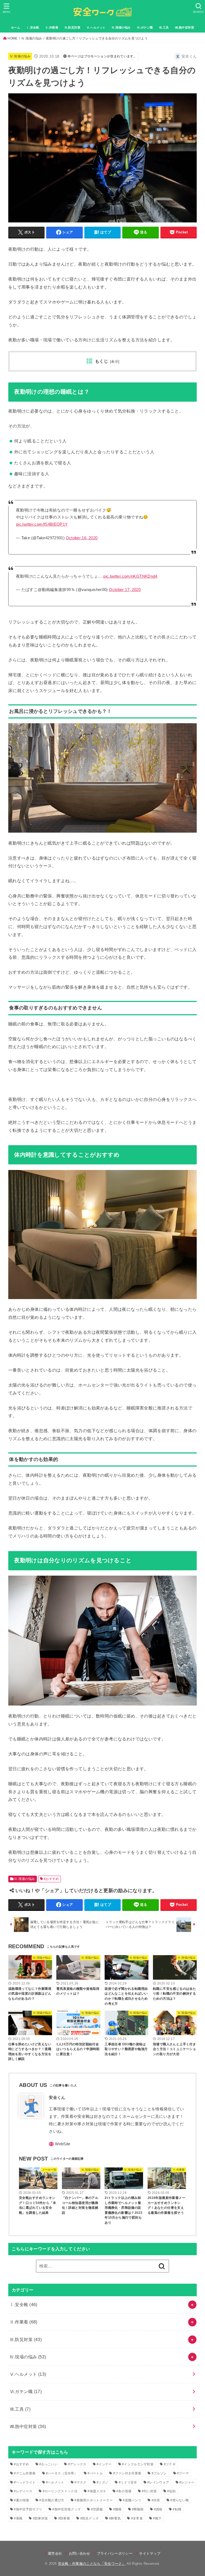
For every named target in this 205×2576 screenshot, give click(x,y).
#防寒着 (64, 2518)
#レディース (23, 2491)
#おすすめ (51, 1879)
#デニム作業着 (25, 2473)
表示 (115, 362)
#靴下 (157, 2518)
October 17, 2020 (125, 590)
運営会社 (55, 2553)
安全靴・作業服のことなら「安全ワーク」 (92, 2564)
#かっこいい (48, 2464)
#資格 (158, 2509)
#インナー (104, 2464)
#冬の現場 (124, 2491)
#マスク (80, 2482)
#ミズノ (102, 2482)
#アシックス (77, 2464)
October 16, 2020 (82, 538)
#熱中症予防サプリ (28, 2509)
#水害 (156, 2500)
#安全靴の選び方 (52, 2500)
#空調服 (97, 2509)
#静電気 (115, 2518)
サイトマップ (150, 2553)
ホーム (15, 27)
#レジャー (187, 2482)
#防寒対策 (40, 2518)
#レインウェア (158, 2482)
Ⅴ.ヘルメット (96, 27)
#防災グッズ (90, 2518)
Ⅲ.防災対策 (72, 27)
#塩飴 (171, 2491)
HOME (12, 38)
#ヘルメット (55, 2482)
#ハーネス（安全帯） (62, 2473)
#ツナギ (170, 2464)
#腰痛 (117, 2509)
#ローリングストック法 (60, 2491)
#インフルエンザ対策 (138, 2464)
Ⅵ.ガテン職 (145, 27)
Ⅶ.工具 (164, 27)
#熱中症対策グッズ (66, 2509)
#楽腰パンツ (132, 2500)
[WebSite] (60, 2144)
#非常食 (137, 2518)
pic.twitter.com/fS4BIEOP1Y (42, 524)
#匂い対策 (149, 2491)
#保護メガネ (97, 2491)
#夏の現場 (21, 2500)
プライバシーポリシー (115, 2553)
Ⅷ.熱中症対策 (184, 27)
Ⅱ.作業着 (52, 27)
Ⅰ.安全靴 (33, 27)
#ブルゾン (159, 2473)
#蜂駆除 (138, 2509)
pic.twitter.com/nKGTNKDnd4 (130, 576)
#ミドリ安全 (128, 2482)
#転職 (177, 2509)
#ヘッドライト (25, 2482)
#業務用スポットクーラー (94, 2500)
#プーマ (183, 2473)
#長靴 (18, 2518)
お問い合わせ (79, 2553)
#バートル (95, 2473)
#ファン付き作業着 (127, 2473)
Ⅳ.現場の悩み (121, 27)
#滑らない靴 (180, 2500)
